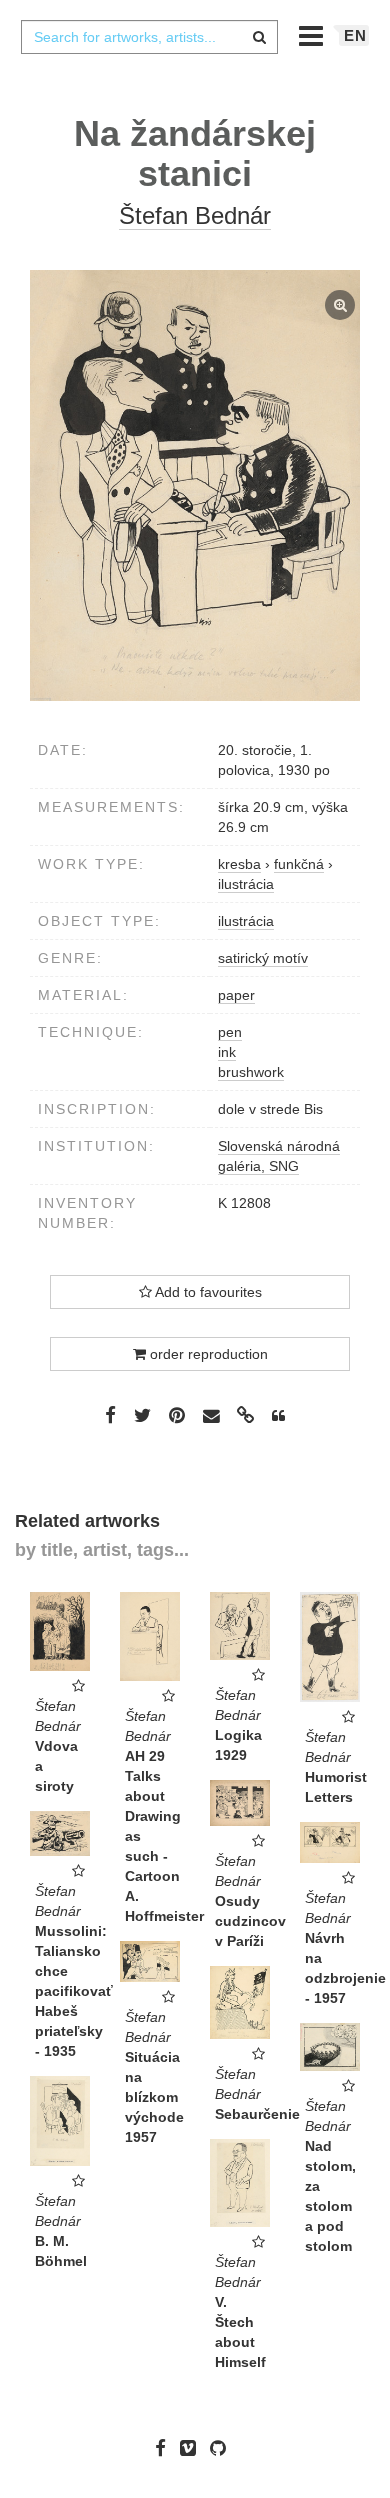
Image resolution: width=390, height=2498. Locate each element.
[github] (223, 2447)
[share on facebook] (110, 1415)
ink (227, 1052)
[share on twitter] (142, 1415)
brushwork (251, 1072)
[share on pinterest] (177, 1415)
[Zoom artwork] (195, 485)
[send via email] (211, 1415)
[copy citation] (278, 1416)
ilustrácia (246, 921)
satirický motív (263, 958)
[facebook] (165, 2447)
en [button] (355, 35)
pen (230, 1032)
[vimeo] (193, 2447)
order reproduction (207, 1354)
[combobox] (149, 37)
